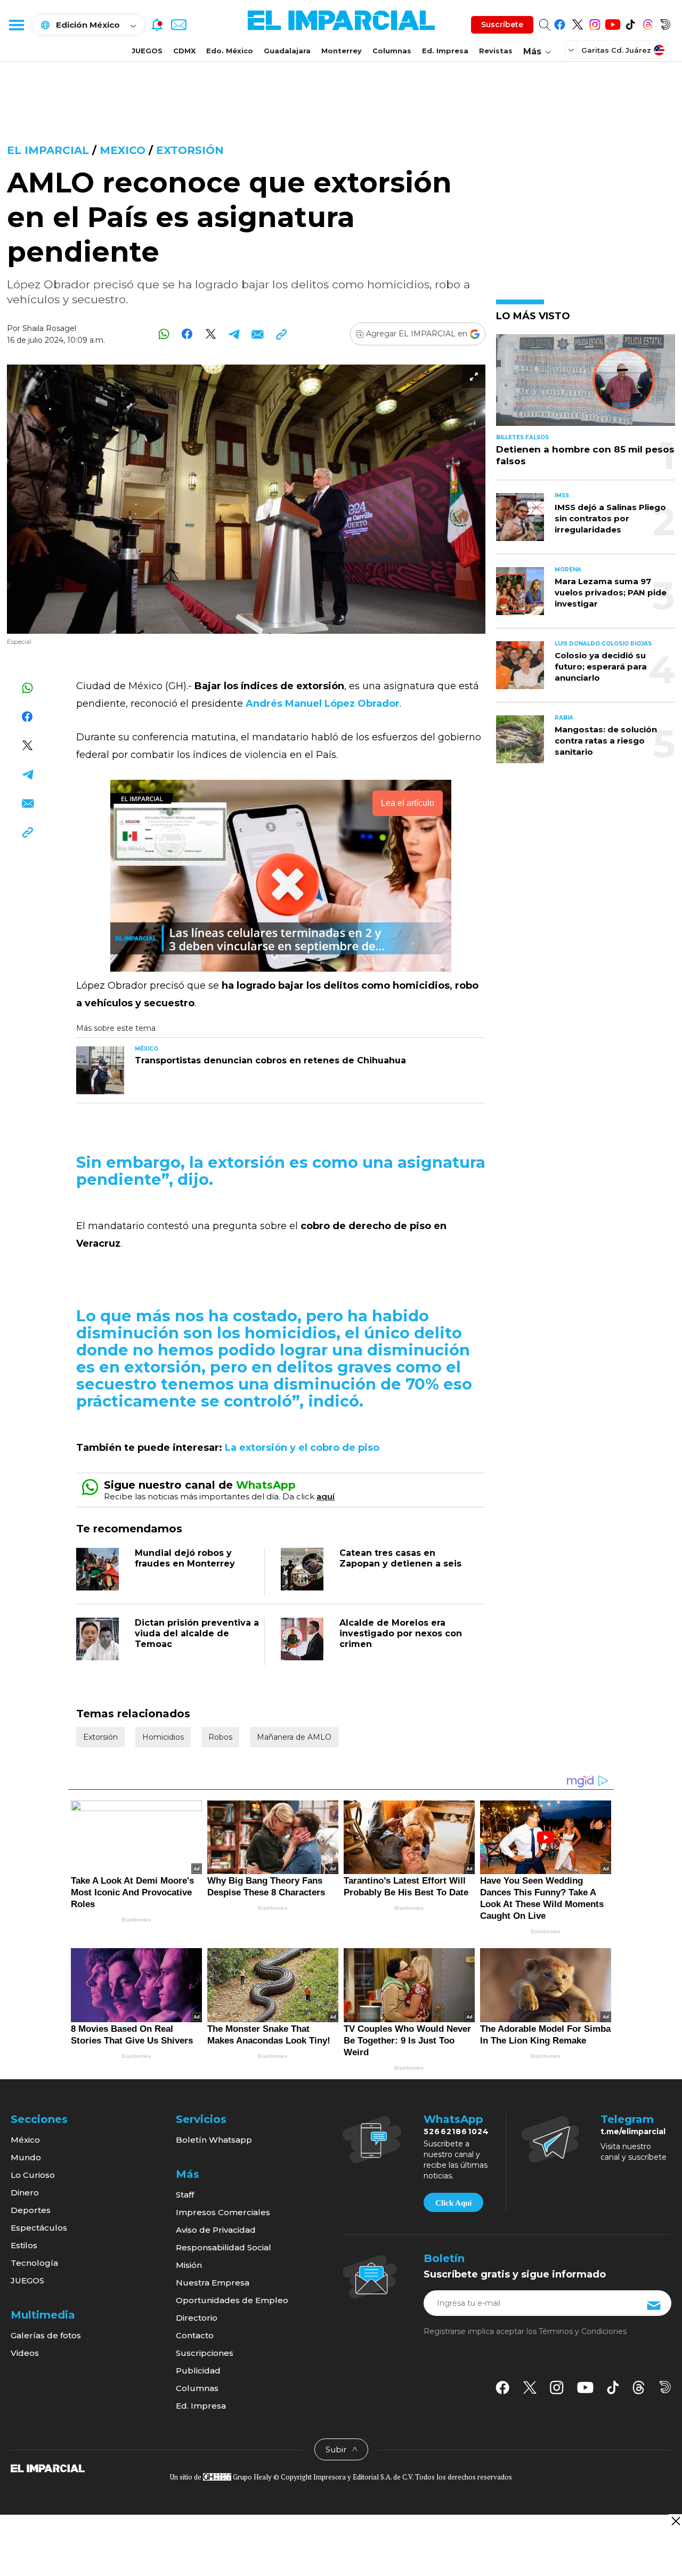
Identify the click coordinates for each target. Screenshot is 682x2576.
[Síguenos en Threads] (648, 23)
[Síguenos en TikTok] (630, 23)
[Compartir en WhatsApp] (164, 334)
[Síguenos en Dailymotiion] (665, 2387)
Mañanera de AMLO (294, 1737)
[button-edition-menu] (572, 50)
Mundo (26, 2157)
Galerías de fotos (46, 2335)
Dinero (25, 2193)
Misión (189, 2265)
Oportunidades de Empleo (232, 2300)
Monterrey (342, 51)
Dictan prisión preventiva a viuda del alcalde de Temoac (197, 1633)
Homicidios (163, 1737)
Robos (220, 1737)
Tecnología (34, 2263)
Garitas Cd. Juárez (616, 50)
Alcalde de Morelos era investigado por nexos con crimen (401, 1633)
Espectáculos (39, 2228)
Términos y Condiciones (583, 2331)
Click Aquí (453, 2203)
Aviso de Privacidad (216, 2230)
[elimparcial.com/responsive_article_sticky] (675, 2521)
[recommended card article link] (100, 1070)
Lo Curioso (33, 2175)
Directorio (197, 2318)
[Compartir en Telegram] (234, 334)
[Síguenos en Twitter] (577, 23)
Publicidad (198, 2371)
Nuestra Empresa (213, 2283)
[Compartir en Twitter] (211, 334)
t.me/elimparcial (633, 2131)
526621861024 (456, 2131)
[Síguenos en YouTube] (612, 23)
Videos (25, 2353)
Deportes (31, 2210)
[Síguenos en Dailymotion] (665, 23)
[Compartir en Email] (258, 334)
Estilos (24, 2245)
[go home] (48, 2468)
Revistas (496, 51)
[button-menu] (16, 25)
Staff (185, 2195)
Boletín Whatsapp (214, 2140)
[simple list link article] (586, 385)
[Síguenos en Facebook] (560, 23)
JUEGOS (147, 51)
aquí (326, 1496)
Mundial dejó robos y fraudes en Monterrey (185, 1558)
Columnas (392, 51)
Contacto (195, 2335)
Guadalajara (287, 51)
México (25, 2140)
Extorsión (190, 150)
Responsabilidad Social (224, 2247)
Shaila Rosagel (49, 328)
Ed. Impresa (445, 51)
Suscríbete (502, 25)
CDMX (184, 51)
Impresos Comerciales (223, 2212)
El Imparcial (48, 150)
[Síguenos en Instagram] (595, 23)
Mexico (123, 150)
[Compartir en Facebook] (187, 334)
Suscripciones (205, 2353)
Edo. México (230, 51)
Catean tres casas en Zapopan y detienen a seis (400, 1558)
